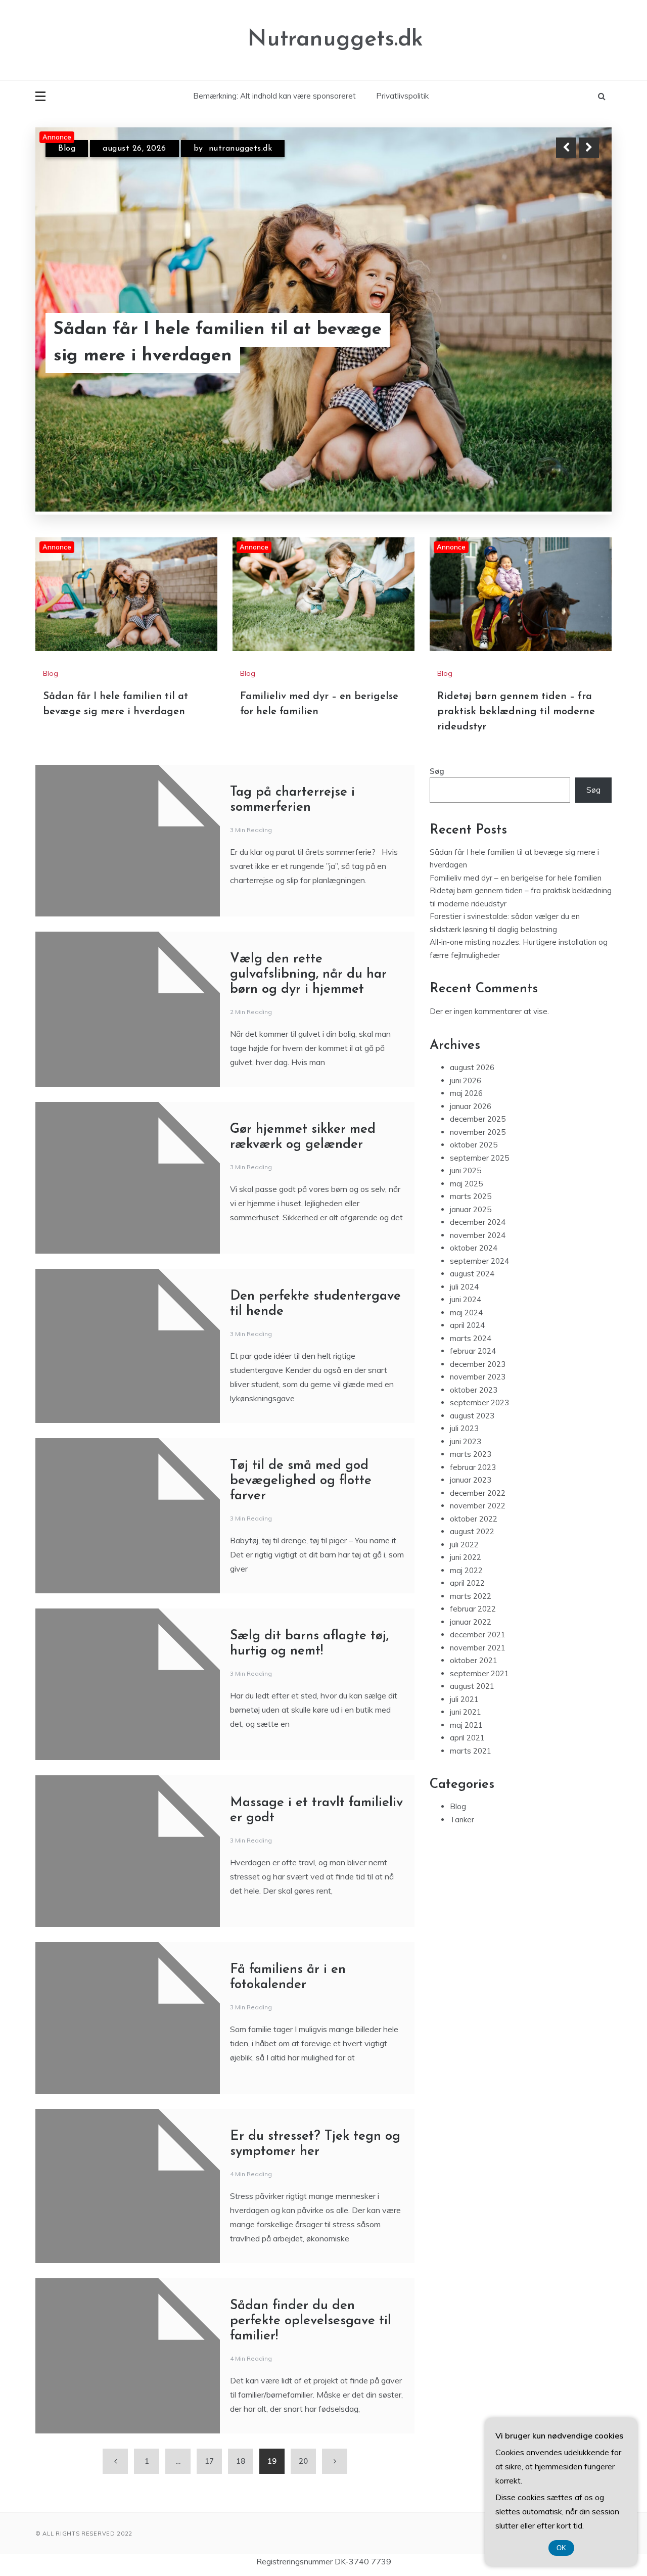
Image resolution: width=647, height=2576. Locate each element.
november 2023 (478, 1377)
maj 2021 (466, 1725)
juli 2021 (464, 1699)
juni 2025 (466, 1171)
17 (209, 2461)
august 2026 (472, 1068)
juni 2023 (466, 1441)
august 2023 (472, 1416)
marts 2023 (471, 1455)
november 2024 (478, 1235)
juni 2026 (466, 1080)
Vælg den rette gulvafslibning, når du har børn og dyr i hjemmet (308, 974)
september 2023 (479, 1403)
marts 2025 (471, 1197)
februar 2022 (473, 1609)
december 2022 (478, 1493)
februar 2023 (473, 1467)
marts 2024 (471, 1338)
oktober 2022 (474, 1519)
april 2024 (467, 1326)
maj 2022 (466, 1570)
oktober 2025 (474, 1145)
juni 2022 (466, 1558)
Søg (437, 771)
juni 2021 (466, 1712)
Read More (570, 348)
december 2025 (478, 1119)
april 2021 (467, 1738)
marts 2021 (471, 1751)
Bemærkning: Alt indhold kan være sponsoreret (274, 96)
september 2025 (479, 1158)
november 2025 (478, 1132)
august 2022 (472, 1532)
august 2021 (472, 1687)
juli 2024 (464, 1287)
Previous (566, 148)
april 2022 (467, 1583)
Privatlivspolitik (402, 96)
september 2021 (479, 1673)
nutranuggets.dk (239, 152)
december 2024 (478, 1223)
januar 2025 (471, 1209)
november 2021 (478, 1648)
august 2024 (472, 1274)
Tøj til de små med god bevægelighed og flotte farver (301, 1481)
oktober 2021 (474, 1661)
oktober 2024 (474, 1248)
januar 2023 (471, 1480)
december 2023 (478, 1364)
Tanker (462, 1820)
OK (561, 2548)
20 (303, 2461)
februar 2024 (473, 1351)
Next (589, 148)
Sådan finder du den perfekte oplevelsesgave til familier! (311, 2321)
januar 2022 (471, 1622)
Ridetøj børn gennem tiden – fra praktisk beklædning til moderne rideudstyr (516, 712)
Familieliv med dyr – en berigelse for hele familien (209, 348)
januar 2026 (471, 1106)
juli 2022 (464, 1545)
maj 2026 (466, 1094)
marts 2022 (471, 1596)
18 (241, 2461)
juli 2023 (464, 1429)
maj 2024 (466, 1313)
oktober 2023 (474, 1390)
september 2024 (479, 1261)
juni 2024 (466, 1300)
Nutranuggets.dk (335, 40)
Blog (67, 152)
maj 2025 (466, 1184)
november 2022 (478, 1506)
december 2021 (478, 1635)
